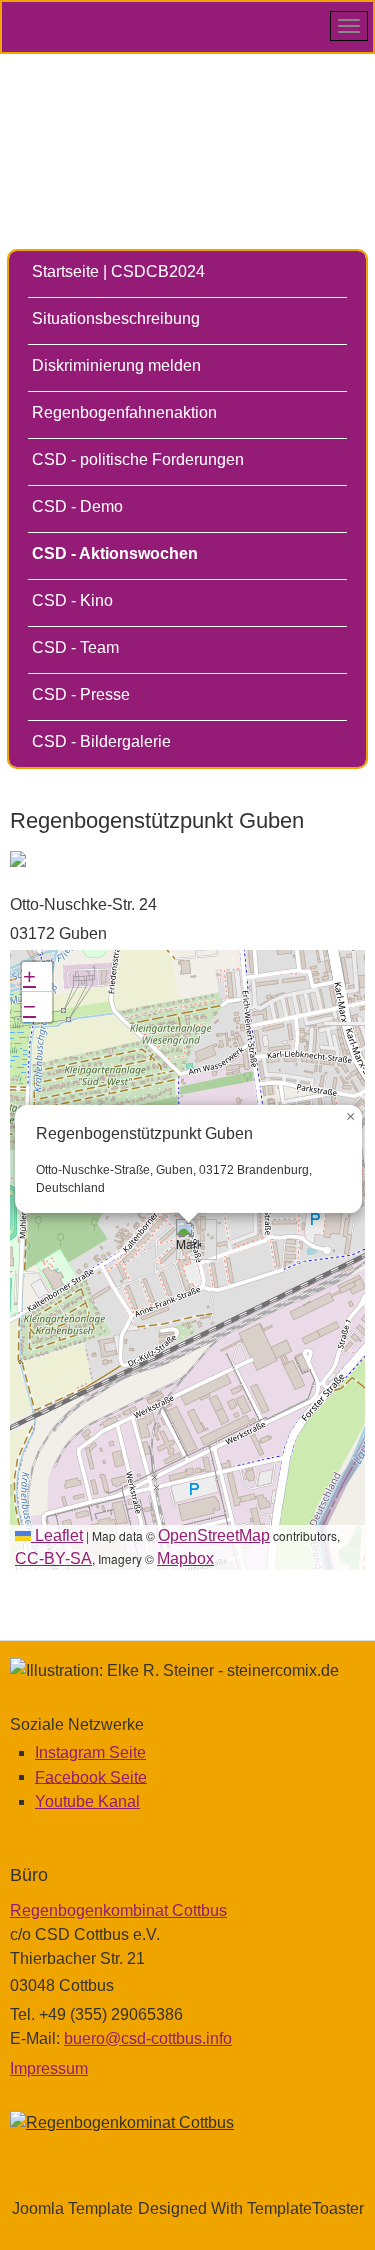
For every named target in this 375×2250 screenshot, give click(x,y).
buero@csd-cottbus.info (148, 2038)
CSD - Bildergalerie (101, 741)
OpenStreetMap (214, 1535)
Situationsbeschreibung (116, 318)
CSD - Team (75, 647)
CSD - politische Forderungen (138, 459)
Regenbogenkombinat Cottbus (118, 1910)
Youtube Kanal (87, 1801)
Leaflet (57, 1535)
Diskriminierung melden (116, 365)
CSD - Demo (77, 506)
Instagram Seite (90, 1752)
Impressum (49, 2068)
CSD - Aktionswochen (115, 553)
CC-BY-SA (53, 1558)
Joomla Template (72, 2208)
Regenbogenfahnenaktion (124, 412)
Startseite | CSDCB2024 (118, 271)
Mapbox (185, 1558)
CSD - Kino (72, 600)
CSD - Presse (81, 694)
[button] (188, 1239)
